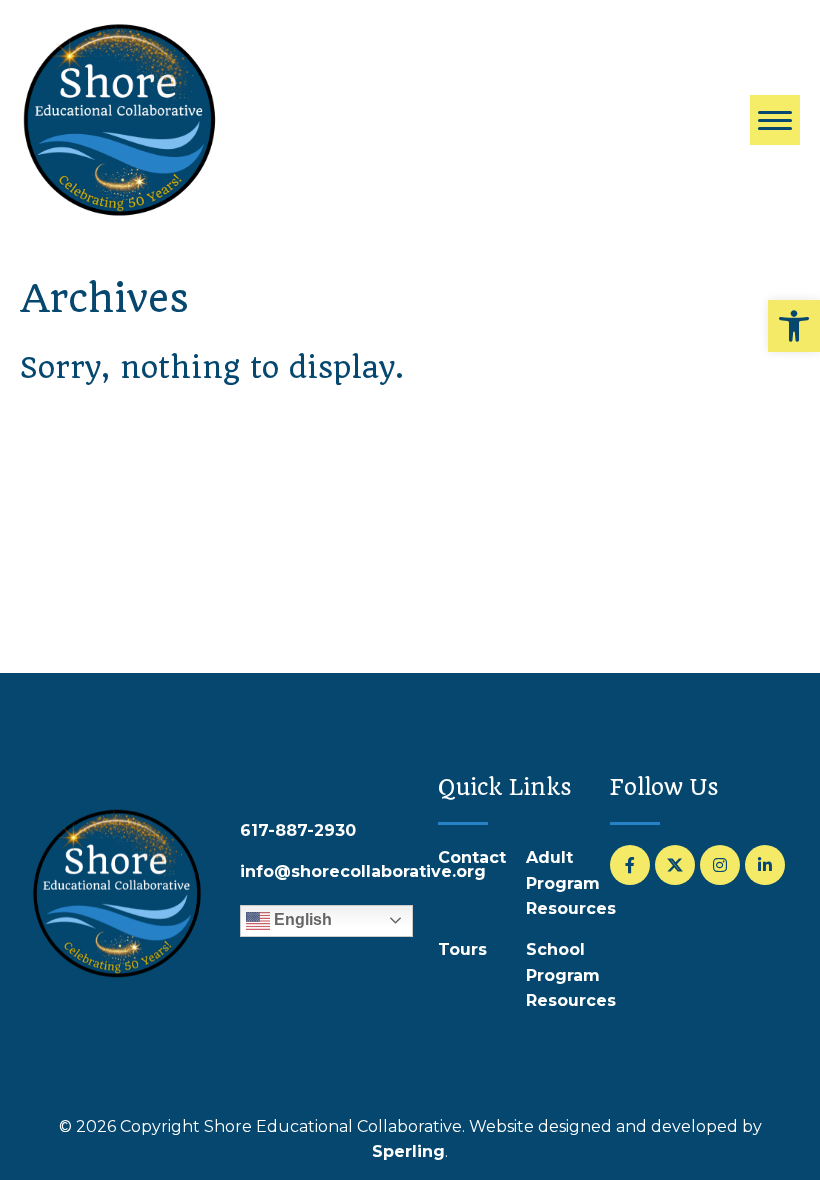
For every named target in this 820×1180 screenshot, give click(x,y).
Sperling (408, 1151)
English (301, 919)
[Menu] (775, 120)
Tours (462, 949)
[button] (794, 326)
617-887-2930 (298, 830)
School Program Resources (571, 975)
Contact (472, 857)
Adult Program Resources (571, 883)
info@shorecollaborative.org (363, 871)
